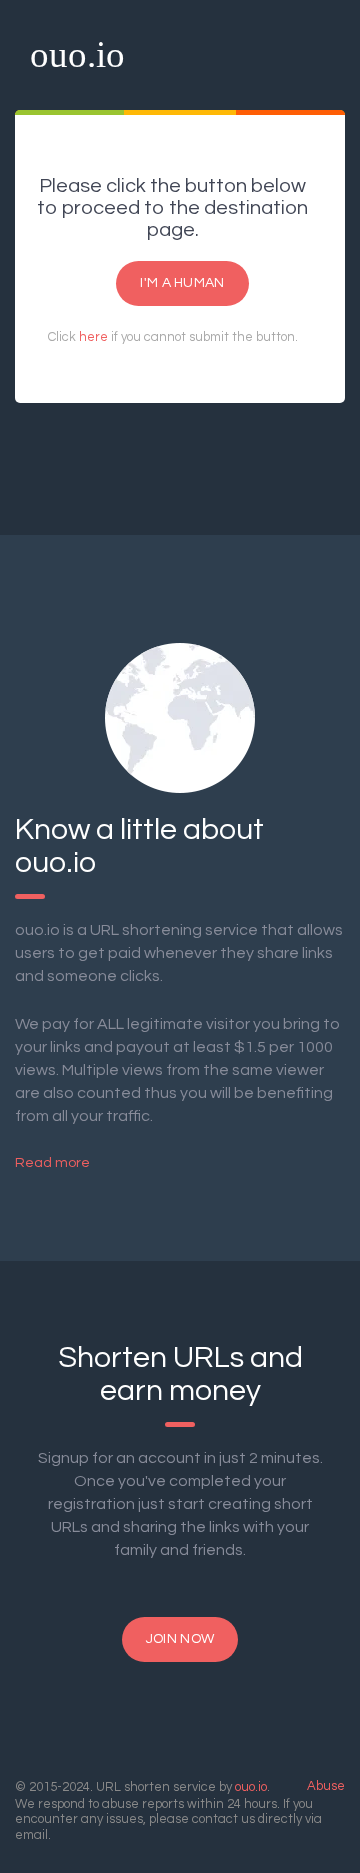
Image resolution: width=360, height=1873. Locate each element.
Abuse (326, 1786)
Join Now (180, 1639)
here (93, 337)
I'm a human (182, 283)
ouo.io (77, 54)
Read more (52, 1163)
